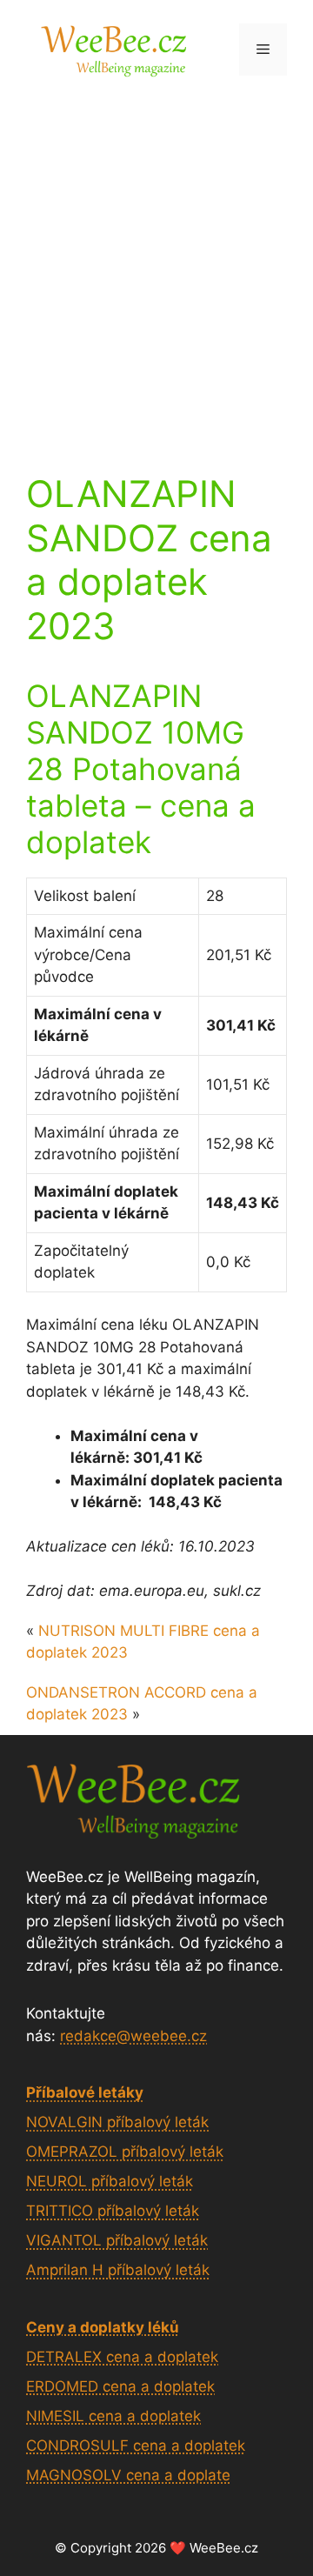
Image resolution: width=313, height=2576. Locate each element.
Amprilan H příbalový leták (118, 2270)
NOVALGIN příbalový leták (117, 2122)
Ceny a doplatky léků (103, 2327)
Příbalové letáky (85, 2092)
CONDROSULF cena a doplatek (136, 2446)
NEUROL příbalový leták (110, 2181)
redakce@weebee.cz (133, 2036)
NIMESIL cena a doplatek (113, 2416)
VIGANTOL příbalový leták (117, 2240)
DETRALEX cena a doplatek (122, 2357)
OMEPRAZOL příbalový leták (125, 2152)
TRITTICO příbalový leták (113, 2211)
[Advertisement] (156, 264)
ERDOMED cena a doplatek (120, 2386)
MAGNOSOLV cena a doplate (128, 2475)
